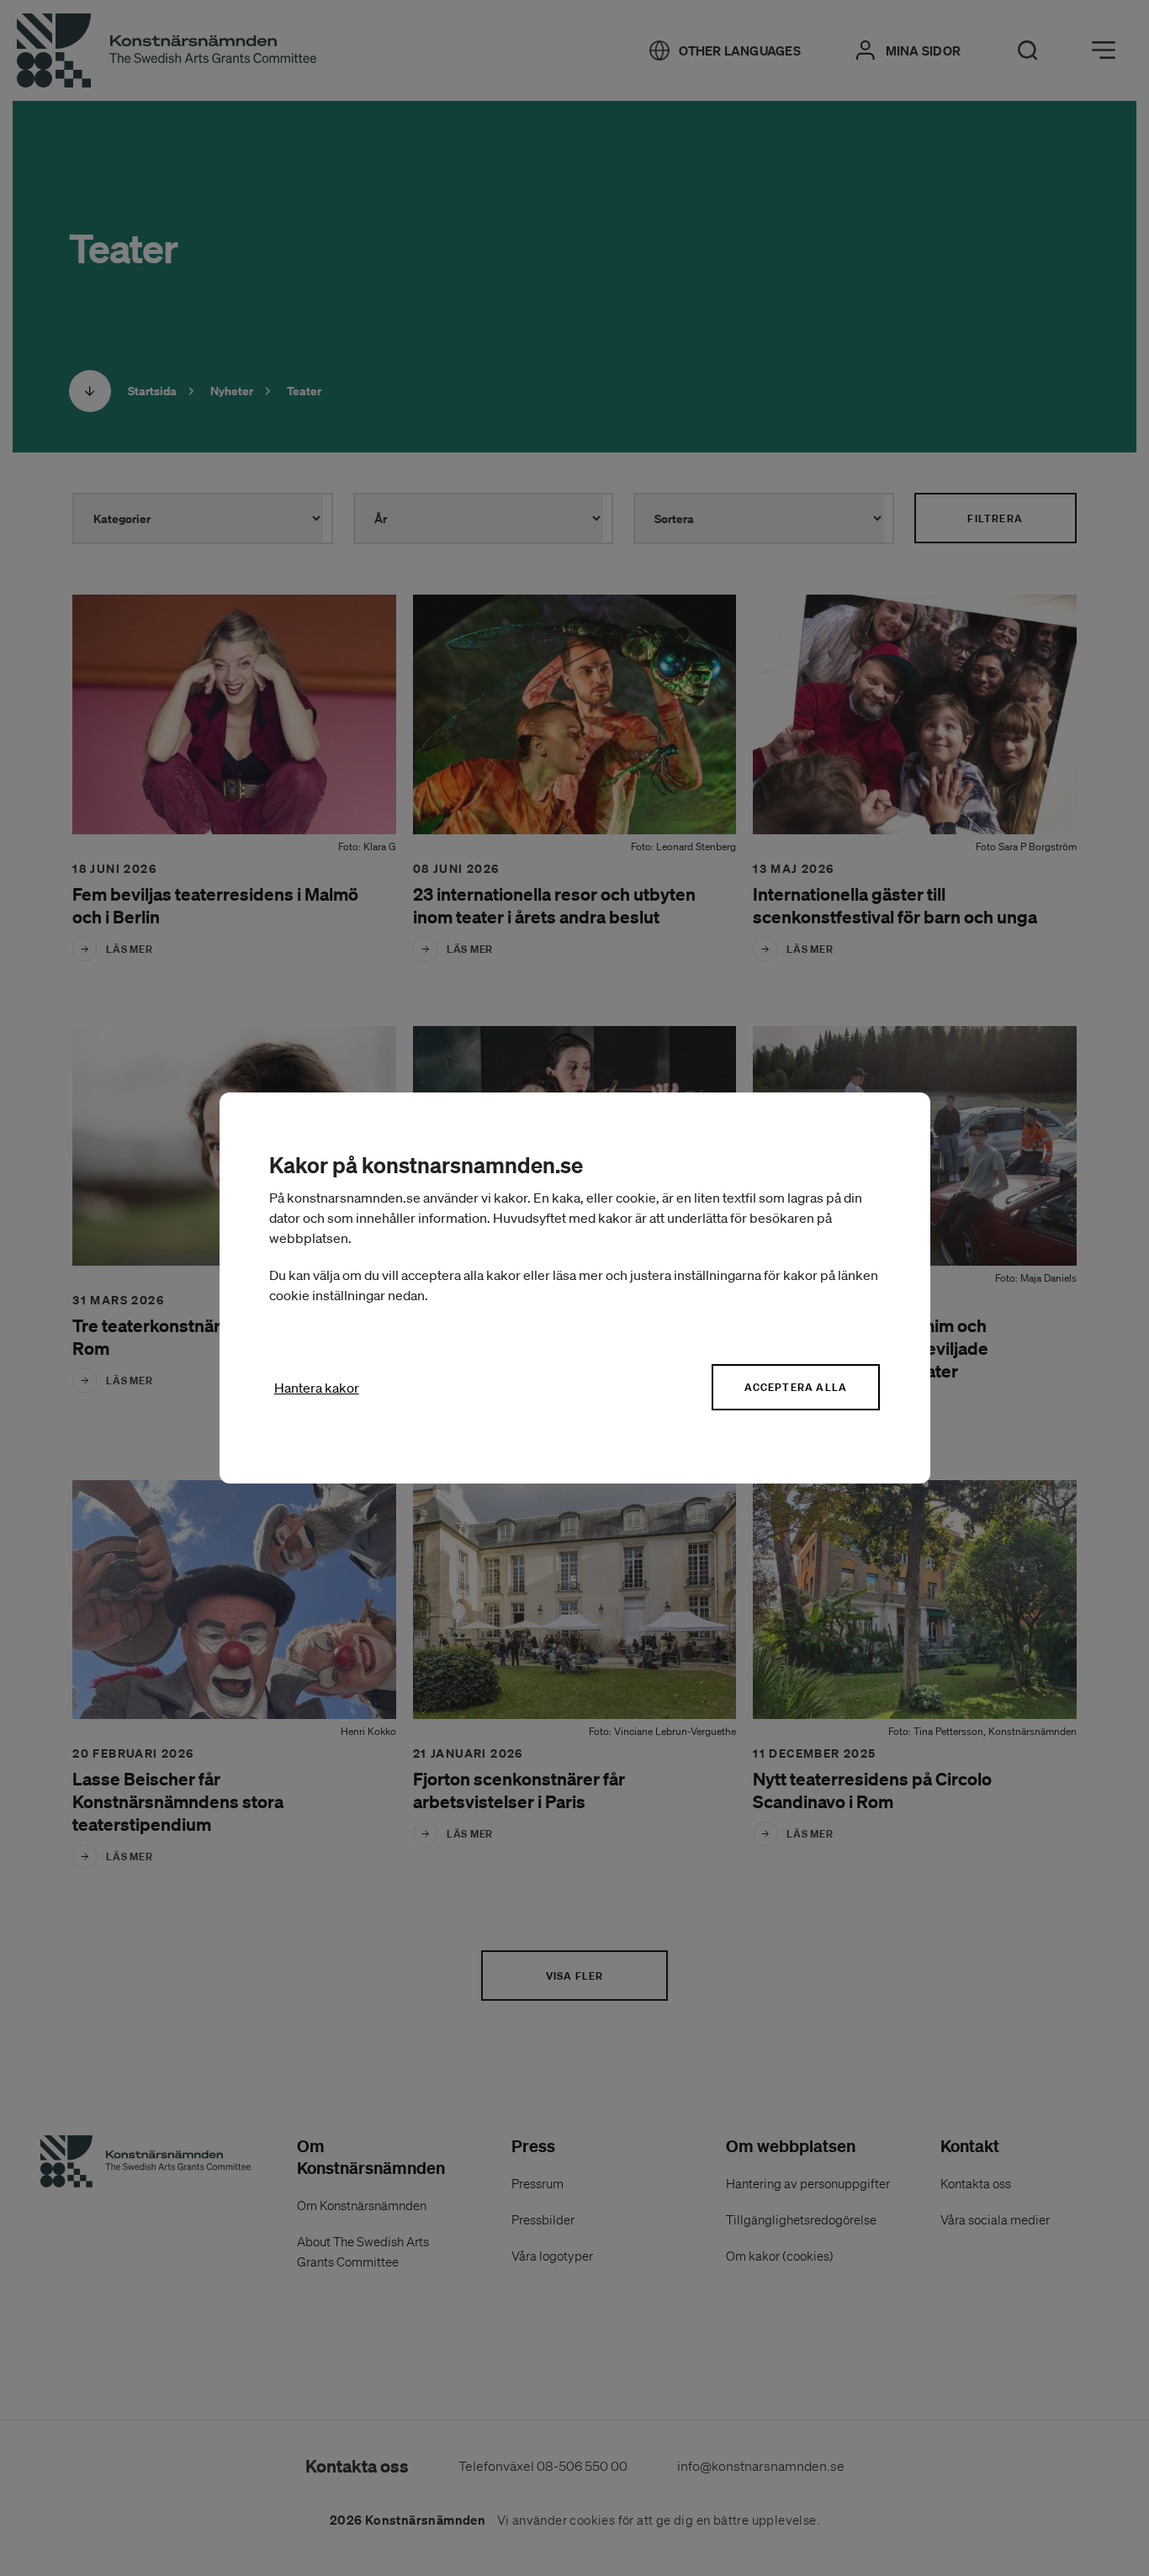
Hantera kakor (317, 1388)
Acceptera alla (796, 1387)
